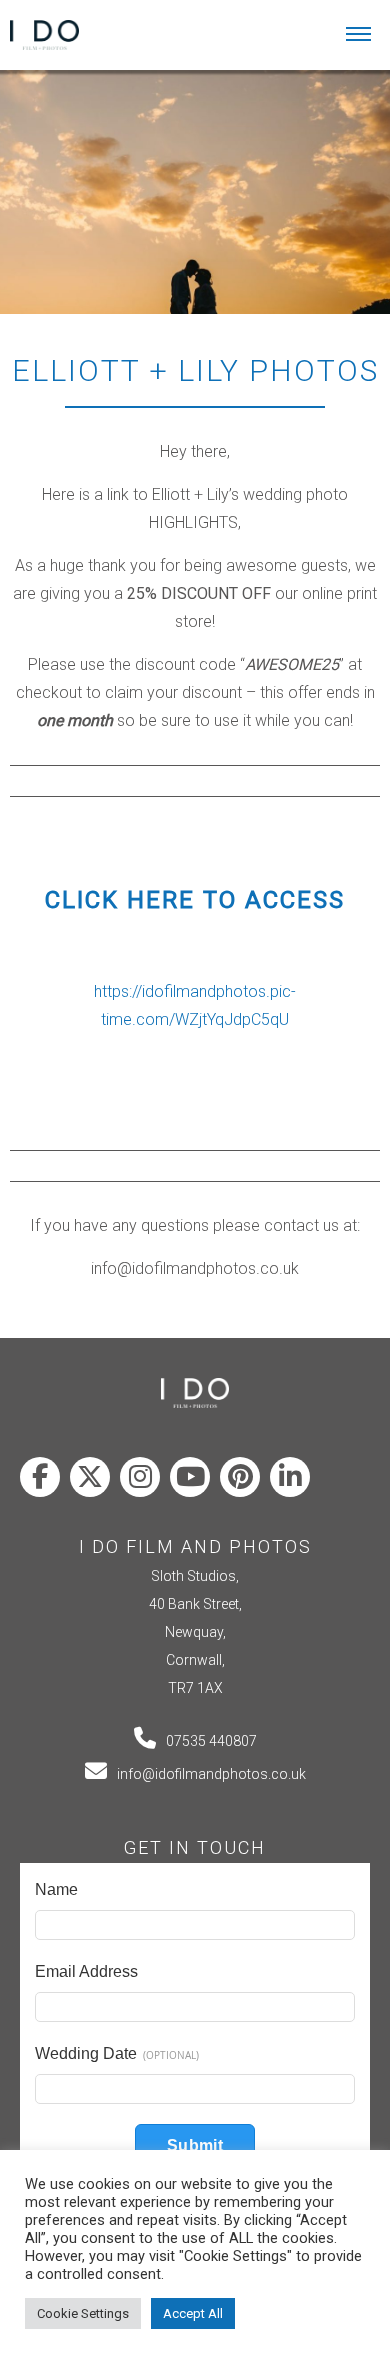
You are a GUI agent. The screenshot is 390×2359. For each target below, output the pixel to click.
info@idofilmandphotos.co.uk (211, 1774)
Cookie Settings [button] (83, 2313)
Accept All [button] (193, 2313)
